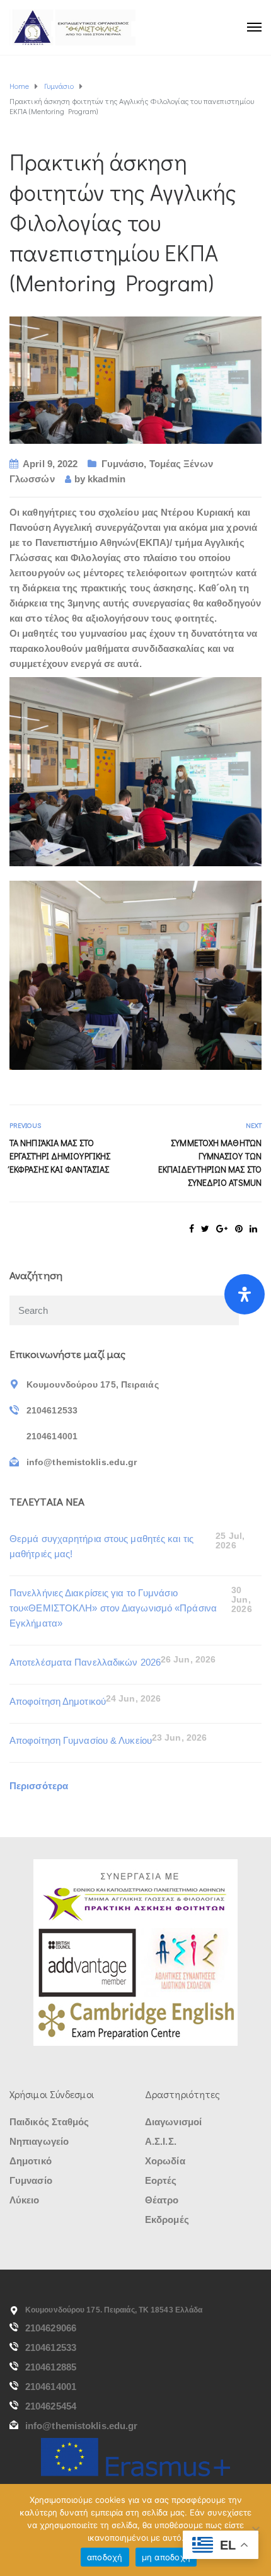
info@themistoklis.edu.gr (81, 2426)
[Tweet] (205, 1229)
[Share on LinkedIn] (253, 1229)
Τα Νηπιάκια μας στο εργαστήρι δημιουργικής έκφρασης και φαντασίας (60, 1156)
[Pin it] (239, 1229)
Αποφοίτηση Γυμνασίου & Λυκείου (81, 1740)
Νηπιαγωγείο (39, 2141)
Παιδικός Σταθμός (49, 2122)
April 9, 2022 (50, 464)
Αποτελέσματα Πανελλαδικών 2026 (85, 1662)
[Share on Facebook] (192, 1229)
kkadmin (107, 479)
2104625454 (51, 2406)
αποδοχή (105, 2557)
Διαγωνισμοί (173, 2122)
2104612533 (51, 2347)
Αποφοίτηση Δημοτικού (58, 1701)
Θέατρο (162, 2200)
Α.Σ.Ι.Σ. (161, 2141)
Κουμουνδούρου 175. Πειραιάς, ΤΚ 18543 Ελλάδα (114, 2310)
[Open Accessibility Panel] (245, 1294)
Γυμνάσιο (123, 464)
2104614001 (51, 2387)
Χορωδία (165, 2161)
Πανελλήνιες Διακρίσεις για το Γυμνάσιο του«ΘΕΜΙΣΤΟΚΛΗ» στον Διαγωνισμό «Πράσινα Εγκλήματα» (113, 1608)
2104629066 (51, 2328)
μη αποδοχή (166, 2557)
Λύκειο (25, 2200)
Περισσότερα (39, 1786)
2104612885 (51, 2367)
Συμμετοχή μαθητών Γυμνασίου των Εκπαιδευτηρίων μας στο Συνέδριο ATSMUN (210, 1163)
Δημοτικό (31, 2161)
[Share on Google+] (222, 1229)
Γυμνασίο (31, 2180)
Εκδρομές (167, 2219)
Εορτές (161, 2180)
